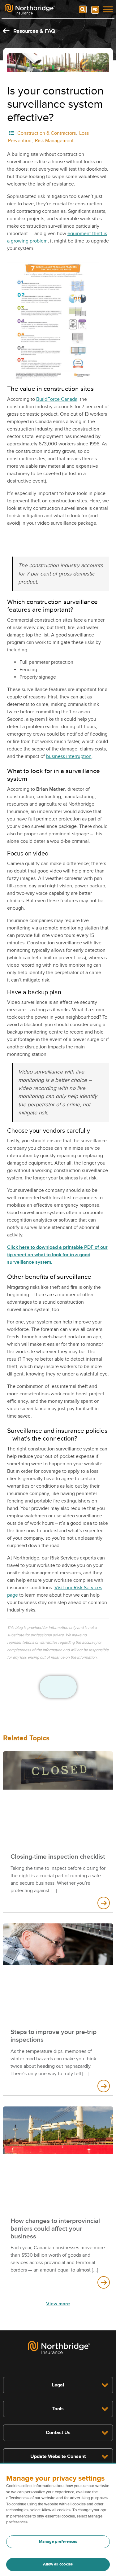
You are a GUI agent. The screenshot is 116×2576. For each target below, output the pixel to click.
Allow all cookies (58, 2564)
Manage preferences (58, 2542)
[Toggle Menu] (108, 9)
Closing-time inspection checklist (58, 1857)
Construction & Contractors (47, 133)
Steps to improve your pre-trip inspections (54, 2036)
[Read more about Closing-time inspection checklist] (104, 1903)
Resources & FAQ (33, 31)
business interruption (69, 756)
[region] (58, 2520)
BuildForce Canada (57, 399)
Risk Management (54, 141)
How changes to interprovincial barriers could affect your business (55, 2229)
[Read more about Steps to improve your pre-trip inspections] (104, 2086)
